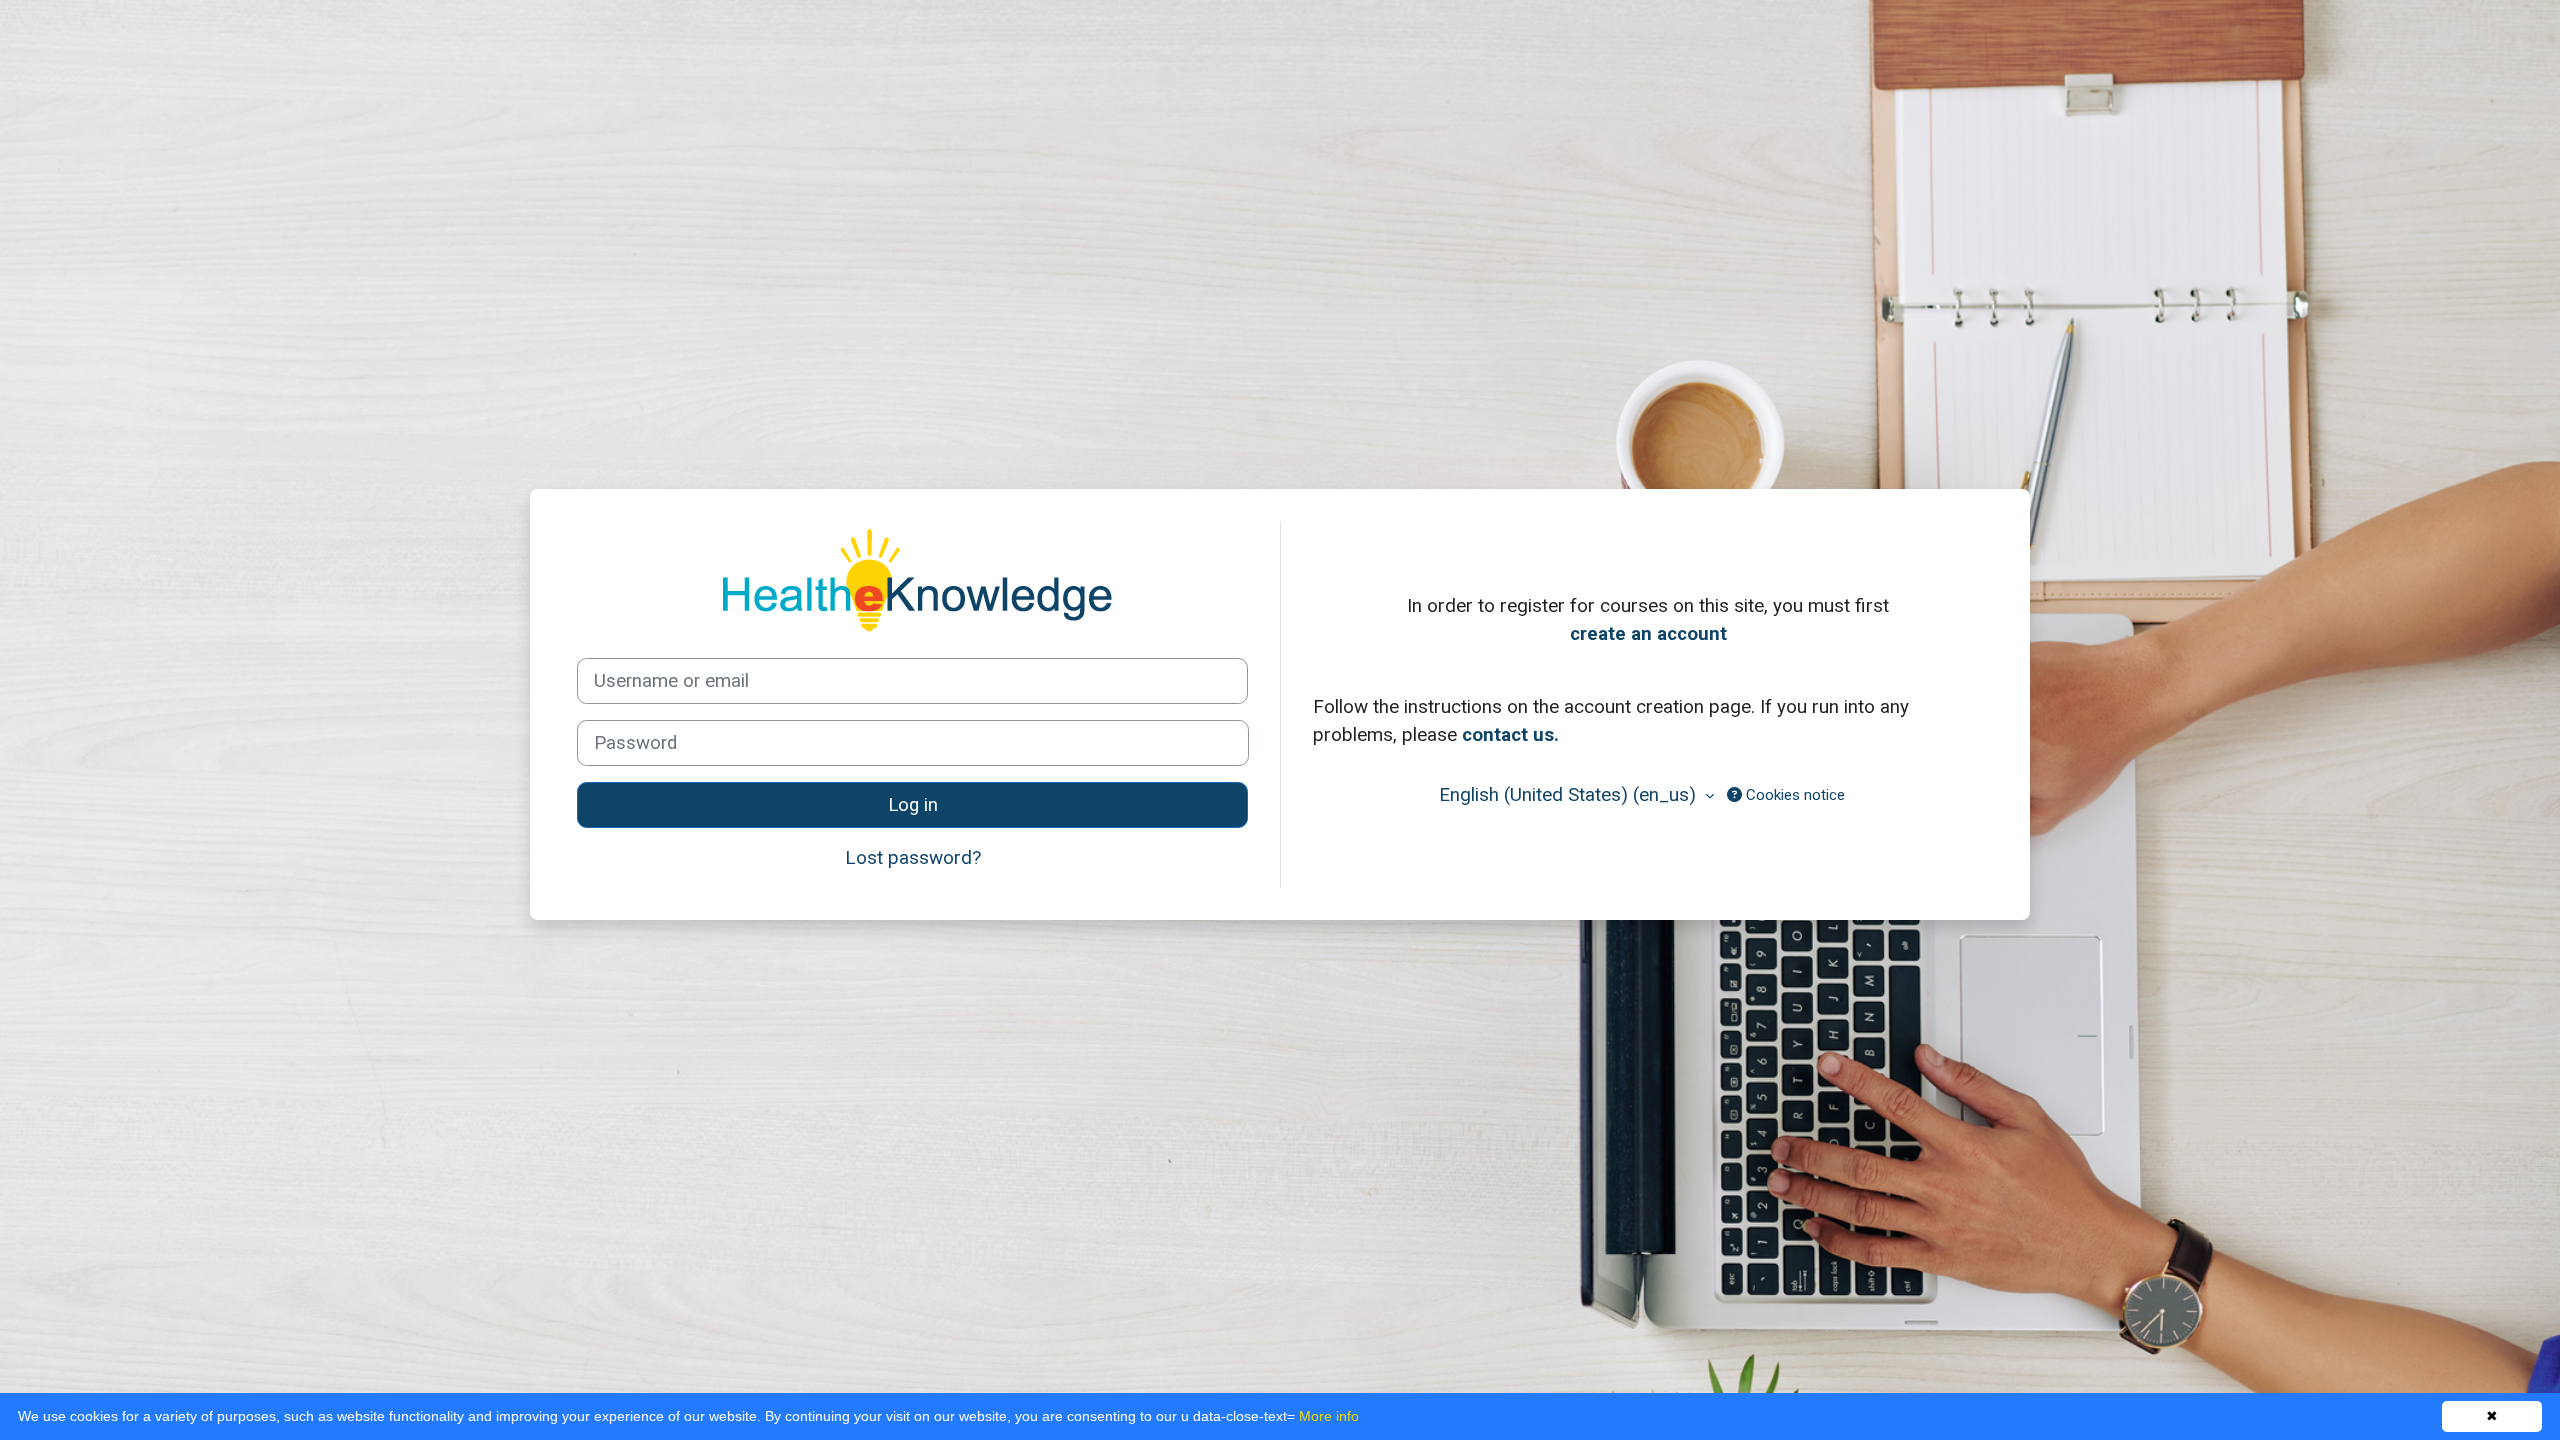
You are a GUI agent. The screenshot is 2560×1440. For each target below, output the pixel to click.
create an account (1648, 633)
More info (1329, 1416)
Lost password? (913, 857)
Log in (913, 805)
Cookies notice (1793, 795)
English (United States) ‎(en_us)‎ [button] (1570, 794)
